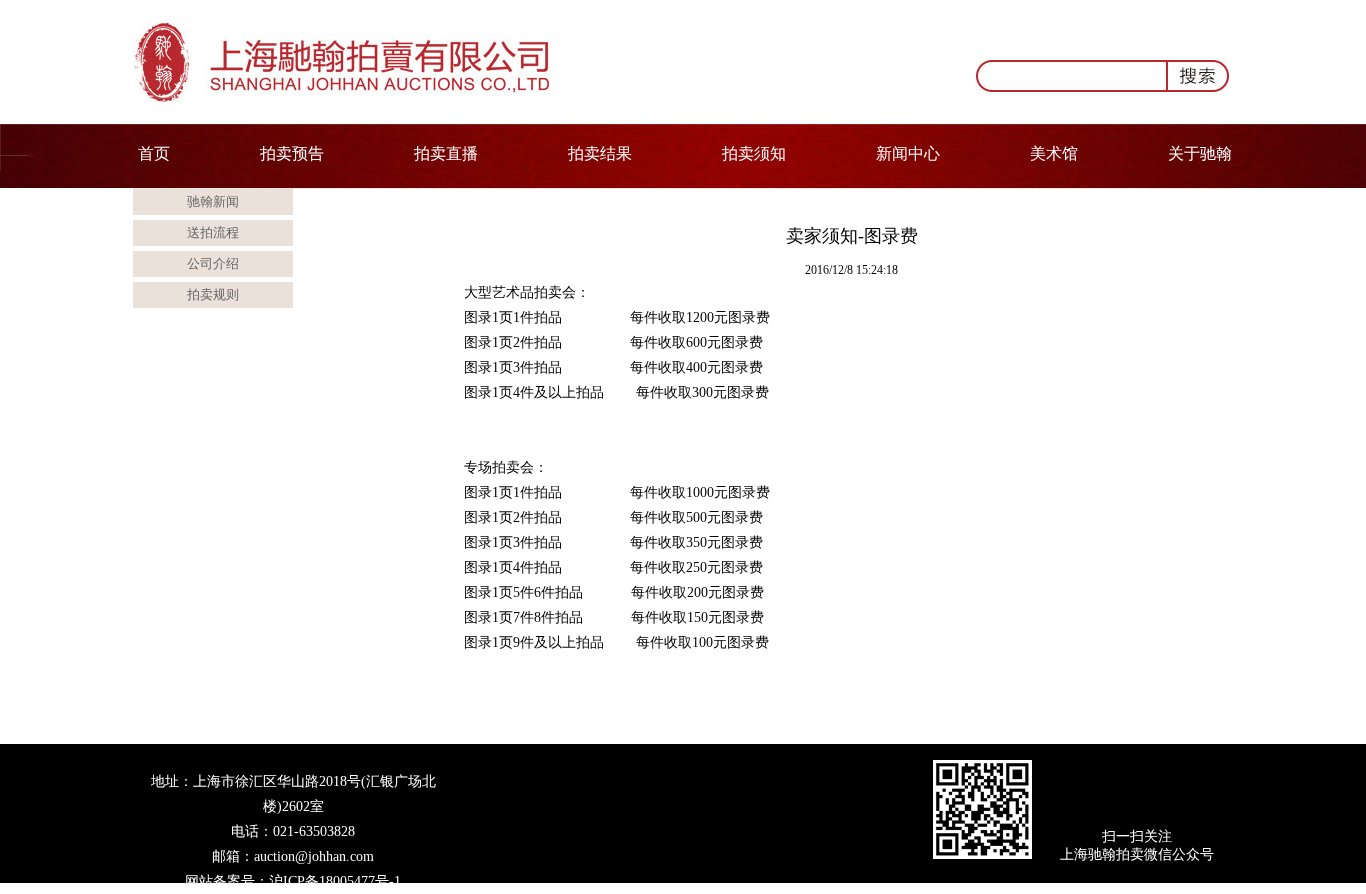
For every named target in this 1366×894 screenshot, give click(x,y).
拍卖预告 (292, 153)
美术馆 (1054, 153)
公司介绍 (213, 263)
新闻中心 (908, 153)
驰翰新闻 (213, 201)
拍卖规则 (213, 294)
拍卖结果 (600, 153)
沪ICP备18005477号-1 (335, 881)
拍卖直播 (446, 153)
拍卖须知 (754, 153)
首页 (154, 153)
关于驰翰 (1200, 153)
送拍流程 (213, 232)
